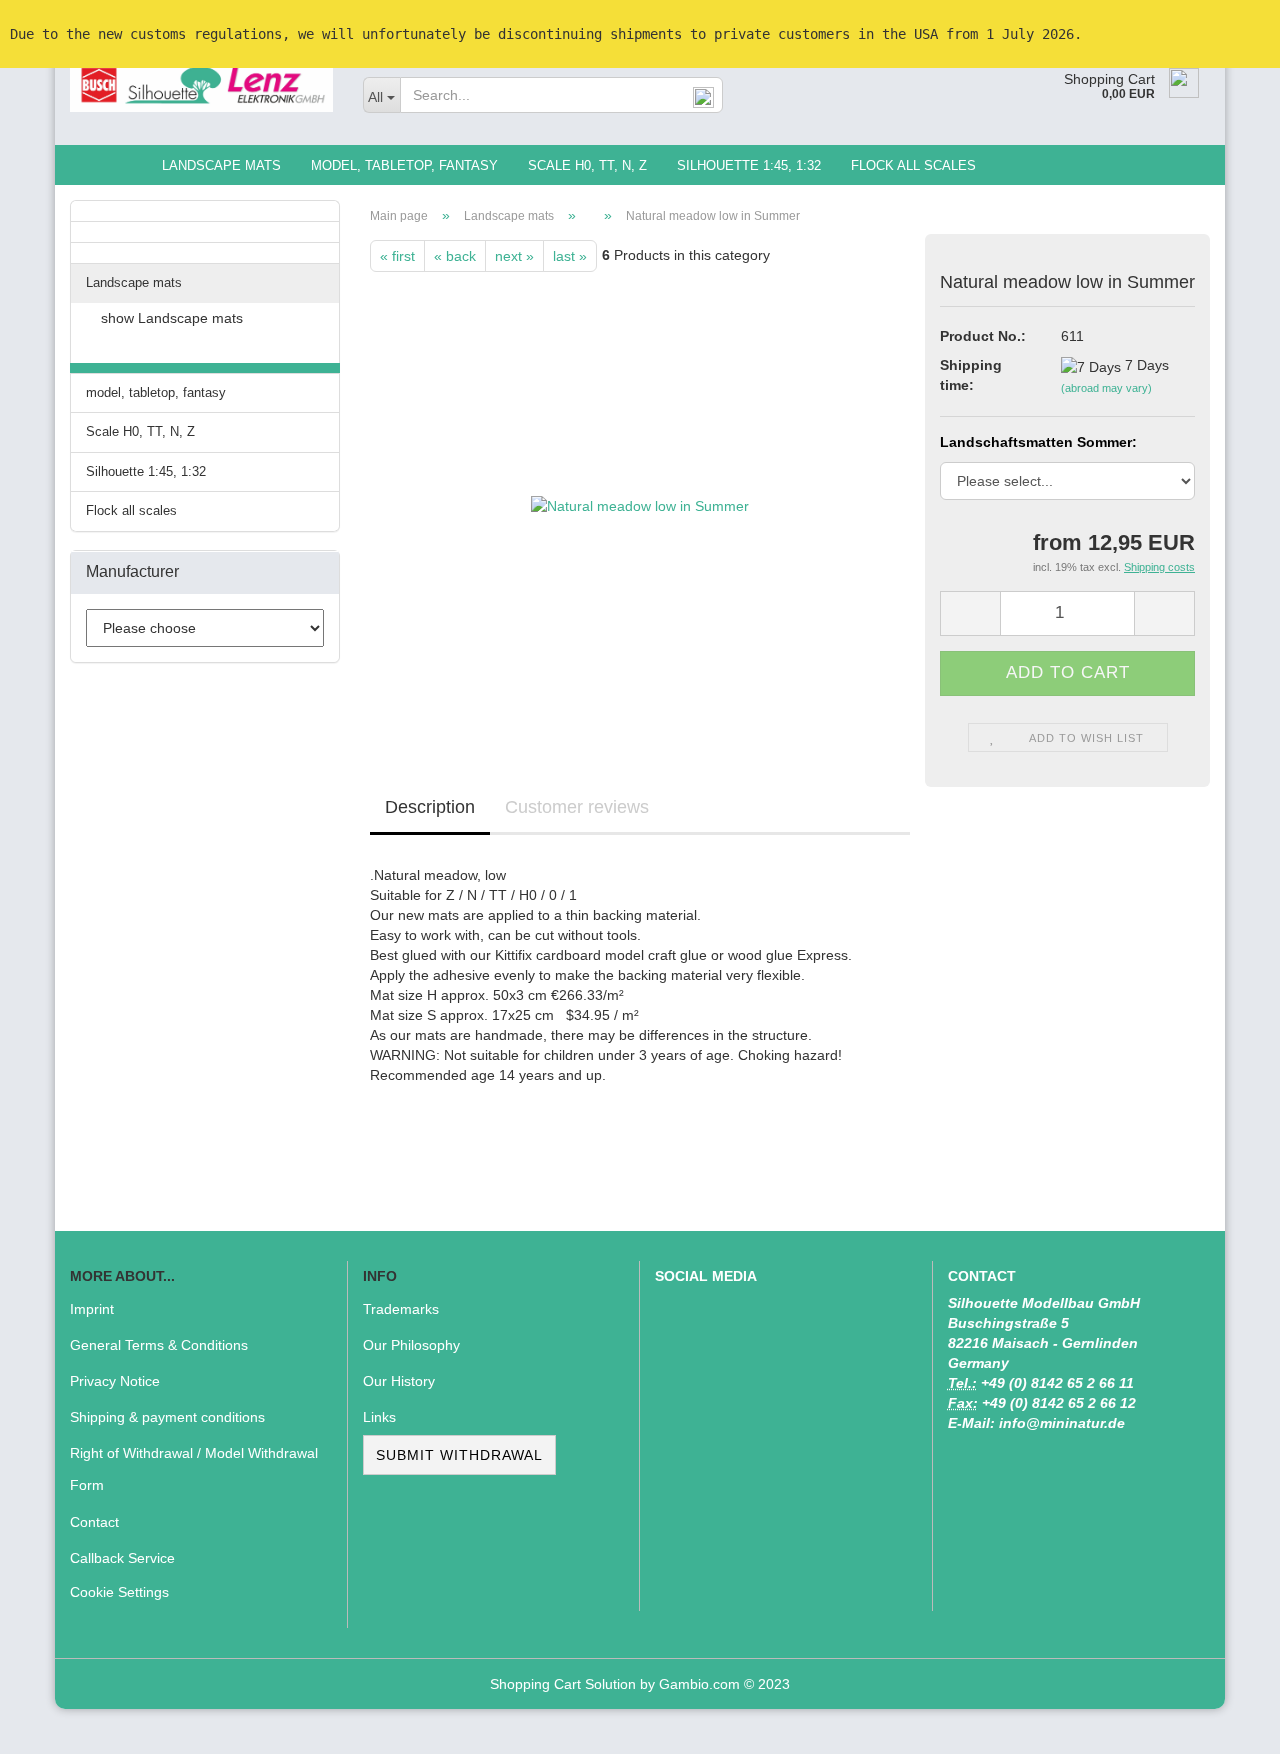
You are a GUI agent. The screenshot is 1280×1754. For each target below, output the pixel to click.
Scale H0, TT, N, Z (587, 165)
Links (379, 1417)
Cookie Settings (119, 1592)
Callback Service (122, 1558)
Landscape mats (221, 165)
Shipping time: (971, 375)
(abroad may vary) (1106, 388)
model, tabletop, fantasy (404, 165)
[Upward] (1225, 1724)
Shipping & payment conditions (167, 1417)
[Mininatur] (201, 85)
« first (397, 256)
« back (455, 256)
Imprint (92, 1309)
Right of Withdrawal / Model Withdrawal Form (194, 1469)
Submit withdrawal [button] (459, 1455)
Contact (94, 1522)
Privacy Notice (115, 1381)
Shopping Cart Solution (563, 1684)
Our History (399, 1381)
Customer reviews (577, 807)
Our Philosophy (411, 1345)
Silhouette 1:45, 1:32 (749, 165)
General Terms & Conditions (159, 1345)
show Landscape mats (172, 318)
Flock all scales (913, 165)
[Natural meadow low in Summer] (640, 496)
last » (570, 256)
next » (514, 256)
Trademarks (401, 1309)
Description (430, 807)
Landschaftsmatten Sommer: (1038, 442)
